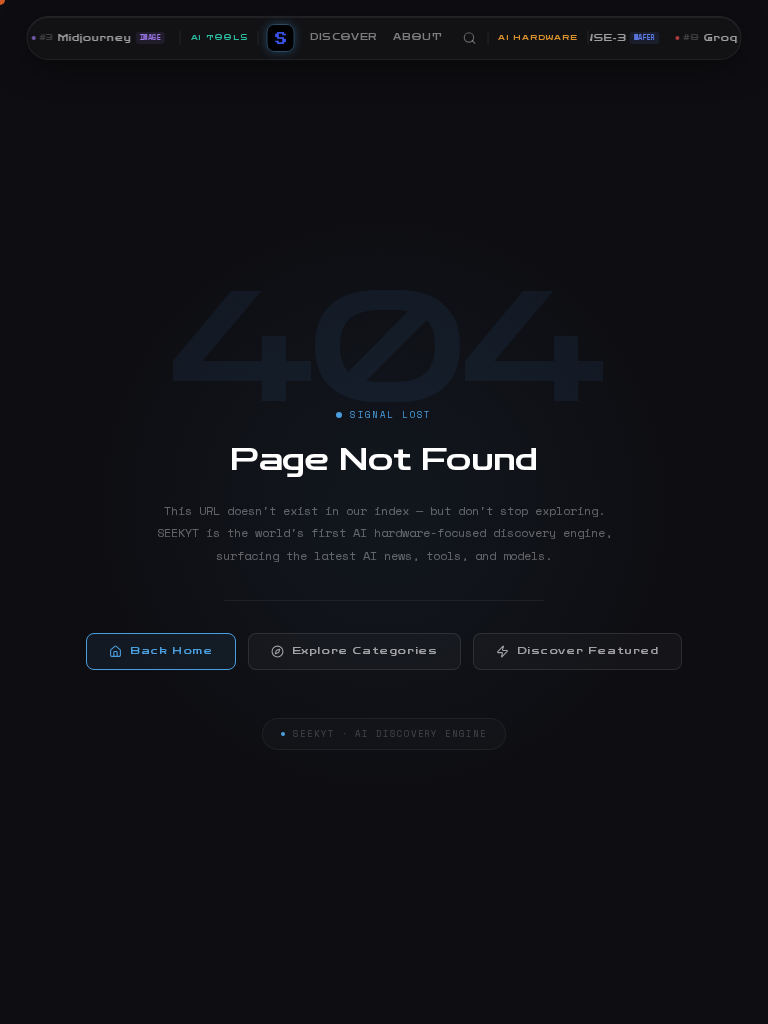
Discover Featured (588, 651)
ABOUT (417, 37)
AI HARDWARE (537, 37)
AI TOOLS (219, 37)
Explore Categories (365, 651)
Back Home (171, 651)
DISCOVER (344, 37)
